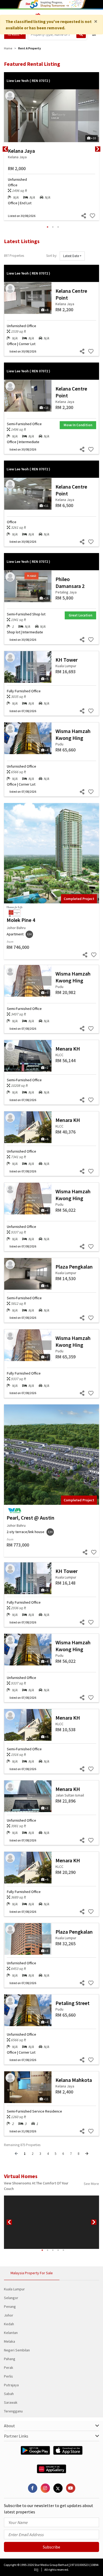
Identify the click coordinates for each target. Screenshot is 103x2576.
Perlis (8, 2376)
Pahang (10, 2359)
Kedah (9, 2324)
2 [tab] (53, 227)
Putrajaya (11, 2385)
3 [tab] (58, 227)
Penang (10, 2306)
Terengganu (13, 2411)
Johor (9, 2315)
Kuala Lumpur (14, 2289)
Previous (5, 149)
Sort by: (52, 256)
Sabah (9, 2394)
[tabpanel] (51, 149)
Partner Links (16, 2436)
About (10, 2426)
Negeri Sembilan (17, 2350)
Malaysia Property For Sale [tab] (32, 2273)
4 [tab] (58, 2250)
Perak (9, 2368)
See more (91, 2184)
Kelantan (11, 2333)
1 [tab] (48, 227)
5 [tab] (63, 2250)
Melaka (10, 2341)
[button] (72, 256)
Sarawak (11, 2402)
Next (98, 149)
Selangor (11, 2298)
